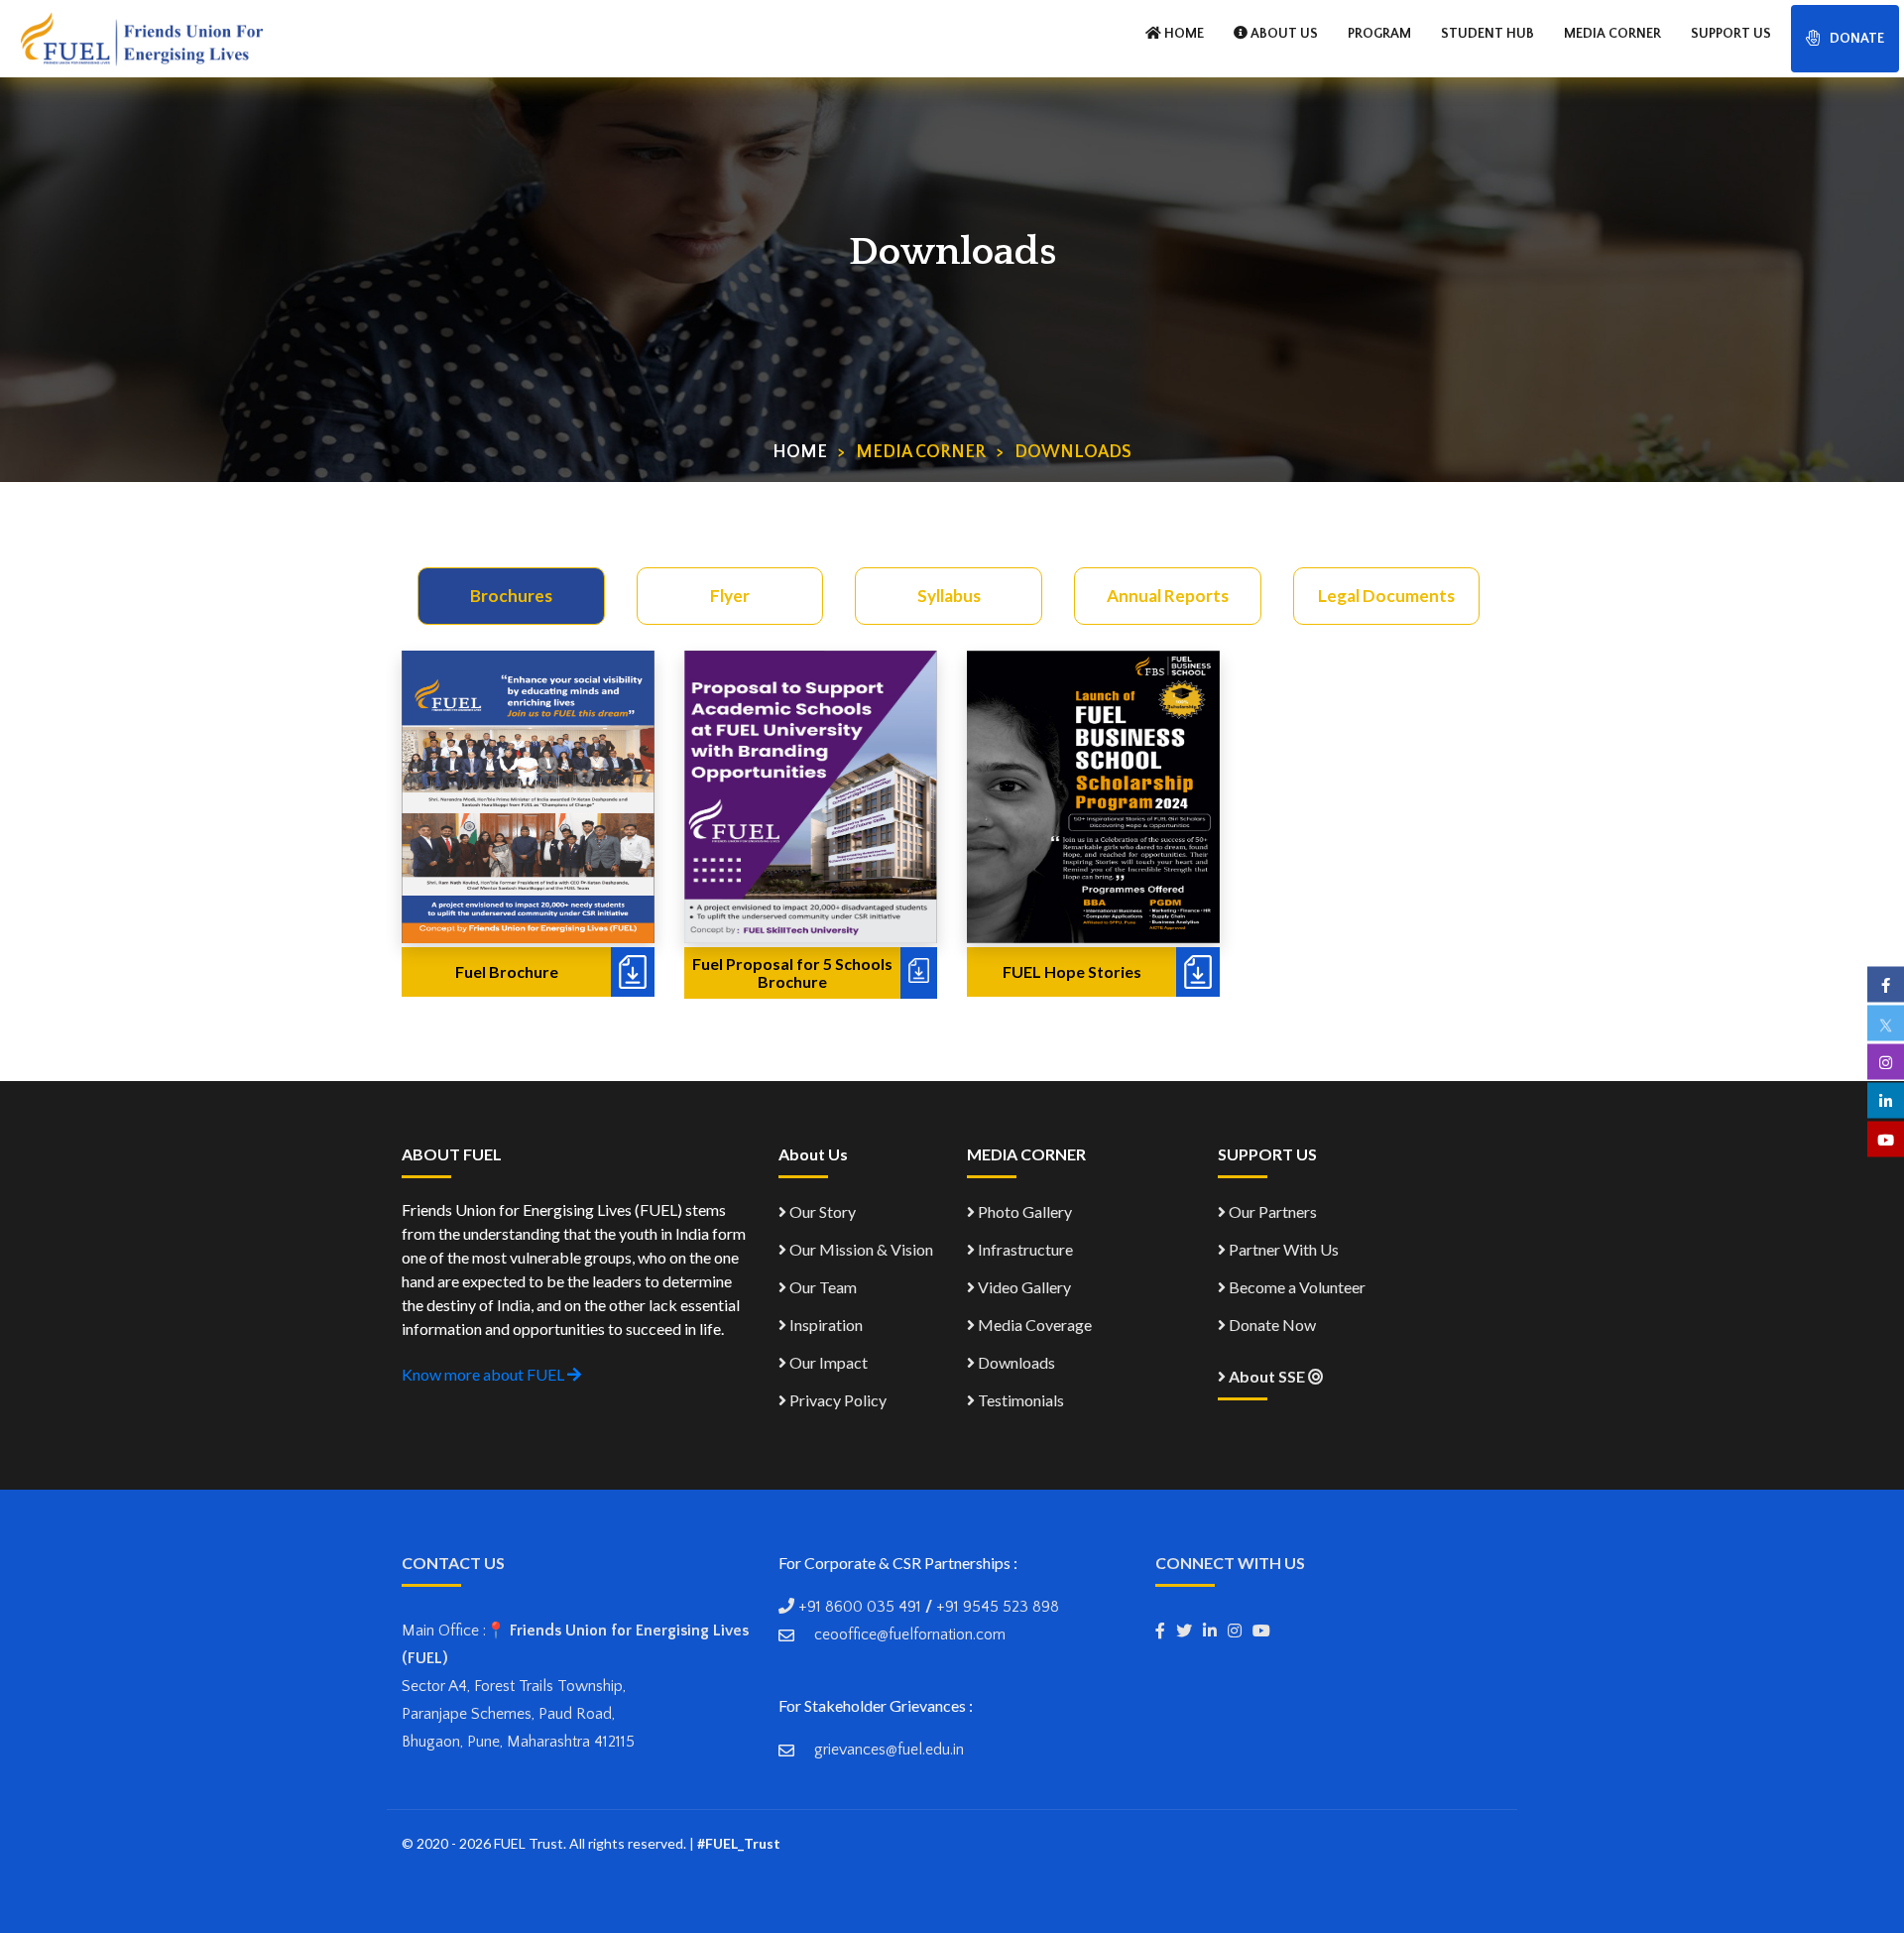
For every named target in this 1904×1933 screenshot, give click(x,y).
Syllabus (949, 596)
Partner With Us (1282, 1249)
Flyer (730, 596)
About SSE (1267, 1376)
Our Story (821, 1211)
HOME (1183, 34)
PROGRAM (1379, 34)
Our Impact (827, 1362)
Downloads (1015, 1362)
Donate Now (1271, 1325)
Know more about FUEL (484, 1374)
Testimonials (1019, 1400)
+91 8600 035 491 (860, 1607)
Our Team (822, 1287)
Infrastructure (1024, 1249)
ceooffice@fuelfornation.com (910, 1634)
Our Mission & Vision (860, 1249)
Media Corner (1612, 34)
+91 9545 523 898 (998, 1607)
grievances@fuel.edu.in (889, 1750)
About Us (1283, 34)
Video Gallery (1023, 1287)
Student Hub (1487, 34)
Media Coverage (1033, 1325)
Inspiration (825, 1325)
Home (800, 452)
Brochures (511, 596)
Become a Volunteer (1296, 1287)
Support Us (1731, 34)
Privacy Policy (836, 1400)
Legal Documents (1386, 596)
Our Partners (1271, 1211)
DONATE (1857, 39)
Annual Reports (1168, 596)
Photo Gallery (1023, 1211)
